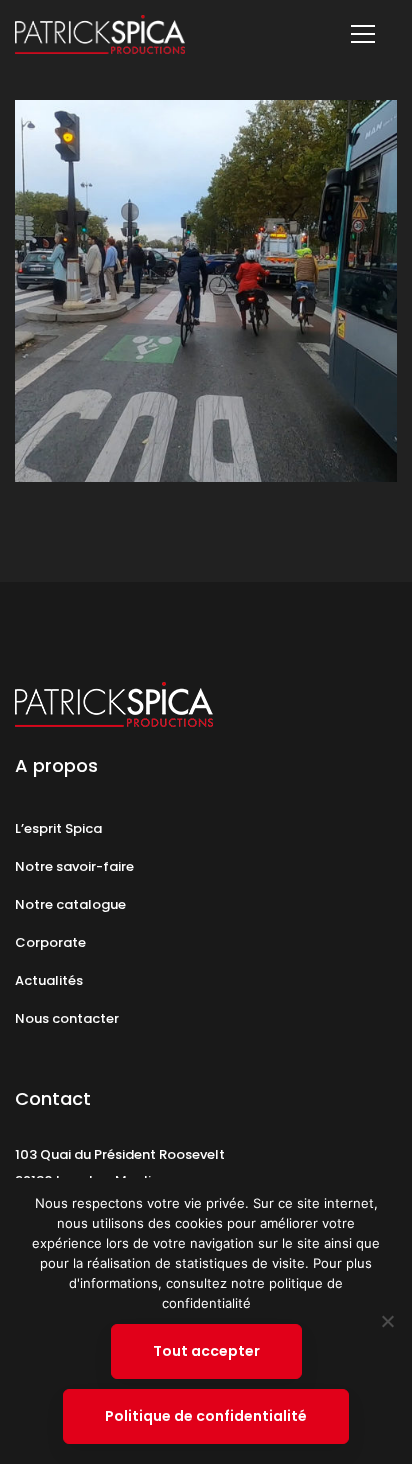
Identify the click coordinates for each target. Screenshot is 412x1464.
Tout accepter (206, 1351)
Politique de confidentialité (206, 1416)
